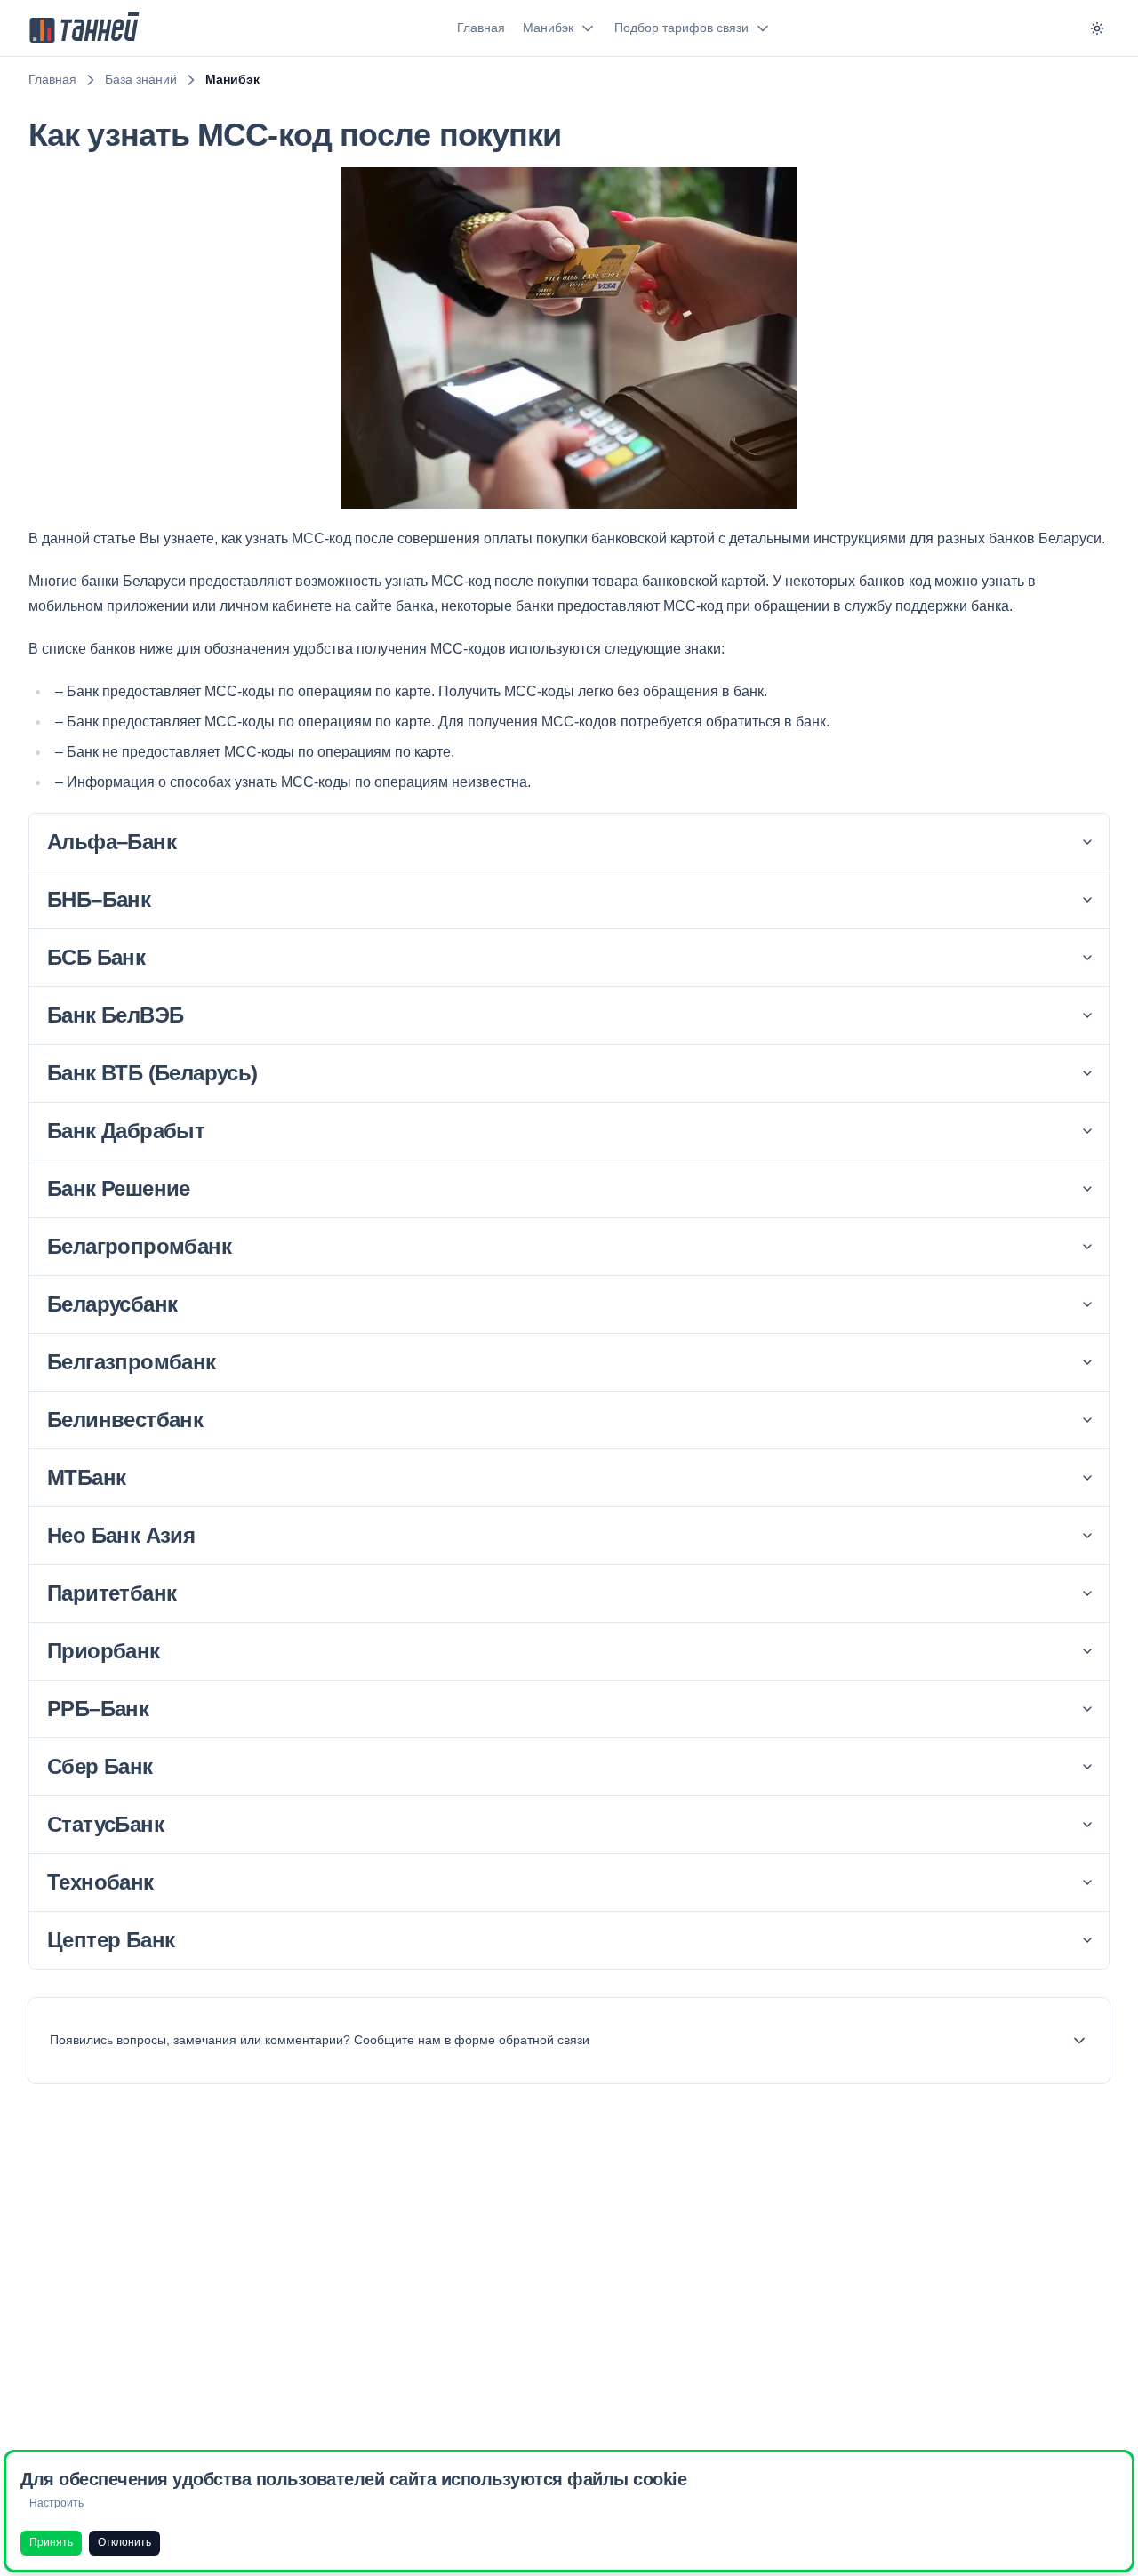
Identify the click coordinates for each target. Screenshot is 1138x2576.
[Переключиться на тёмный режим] (1097, 28)
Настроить (56, 2503)
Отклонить (124, 2542)
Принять (51, 2542)
